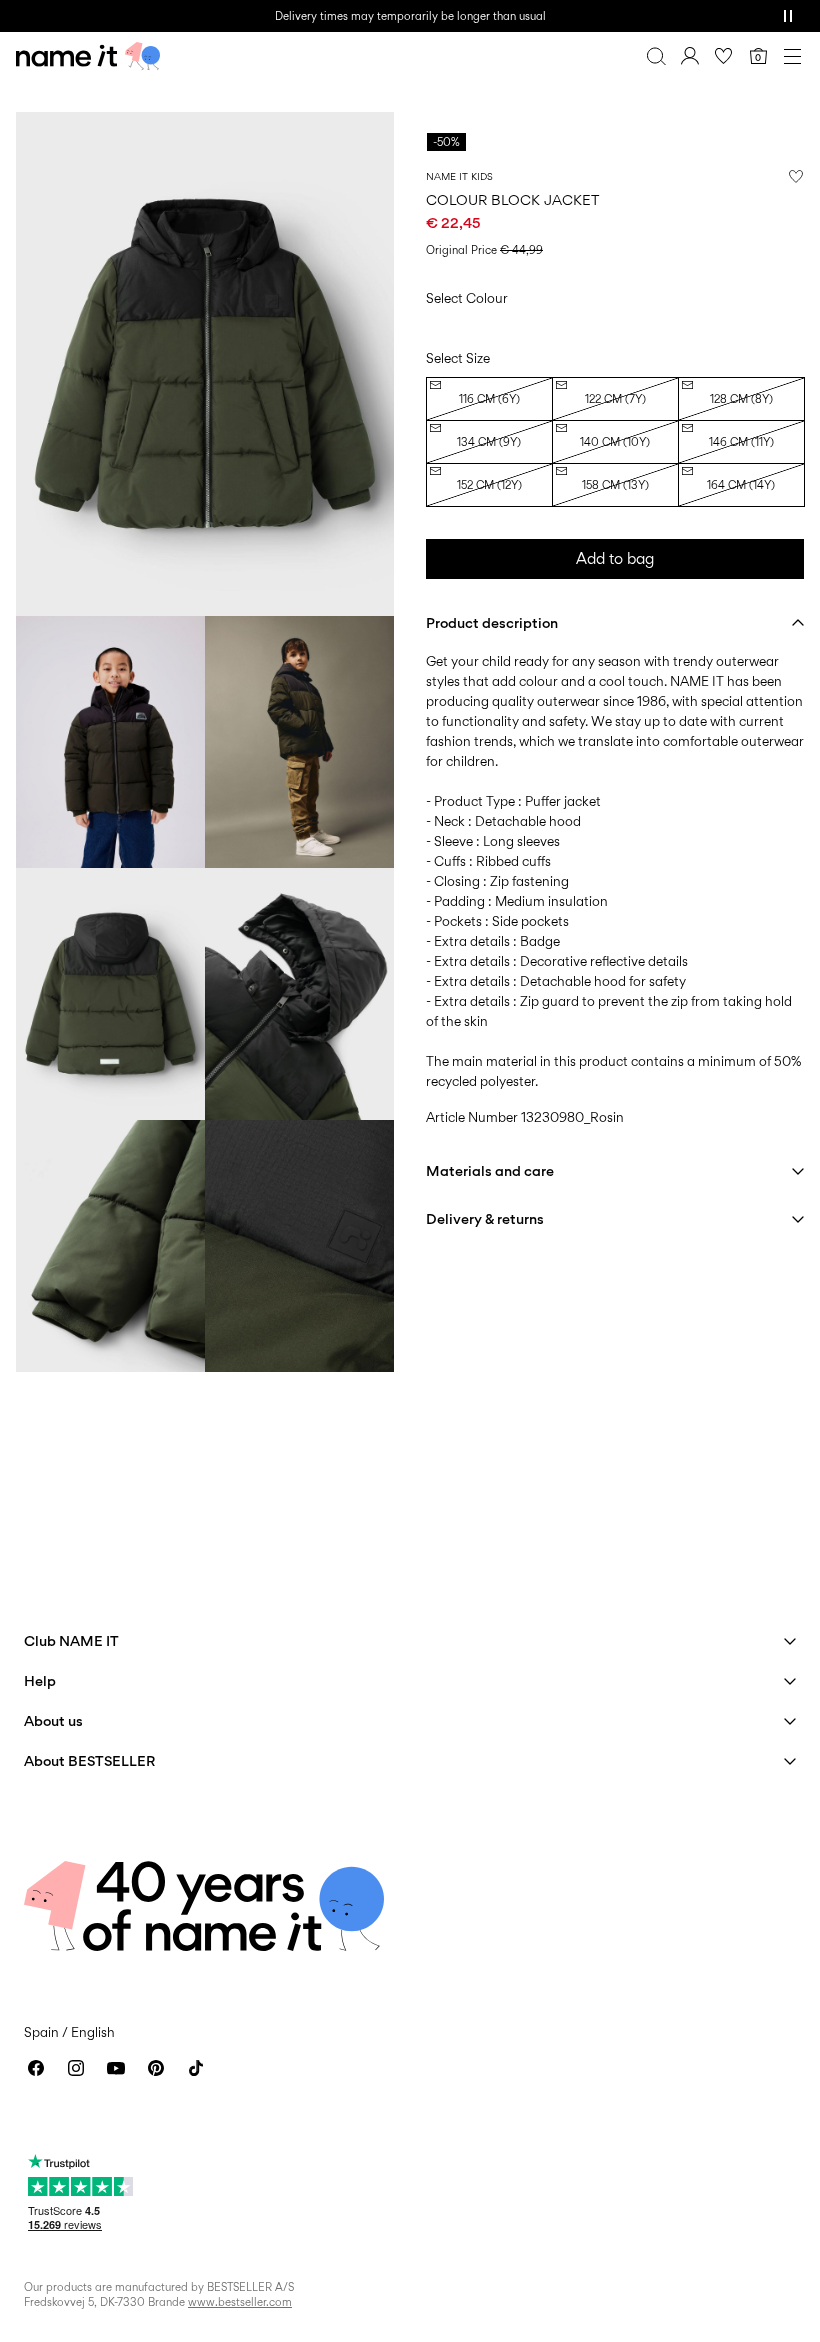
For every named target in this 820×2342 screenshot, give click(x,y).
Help (40, 1680)
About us (53, 1720)
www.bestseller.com (240, 2302)
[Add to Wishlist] (796, 176)
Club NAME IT (71, 1640)
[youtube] (116, 2068)
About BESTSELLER (89, 1760)
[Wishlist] (724, 56)
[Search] (656, 56)
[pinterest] (156, 2068)
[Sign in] (690, 56)
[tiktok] (196, 2068)
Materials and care (490, 1170)
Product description (492, 622)
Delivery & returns (485, 1218)
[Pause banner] (788, 16)
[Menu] (792, 56)
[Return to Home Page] (88, 56)
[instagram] (76, 2068)
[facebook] (36, 2068)
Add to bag (615, 558)
